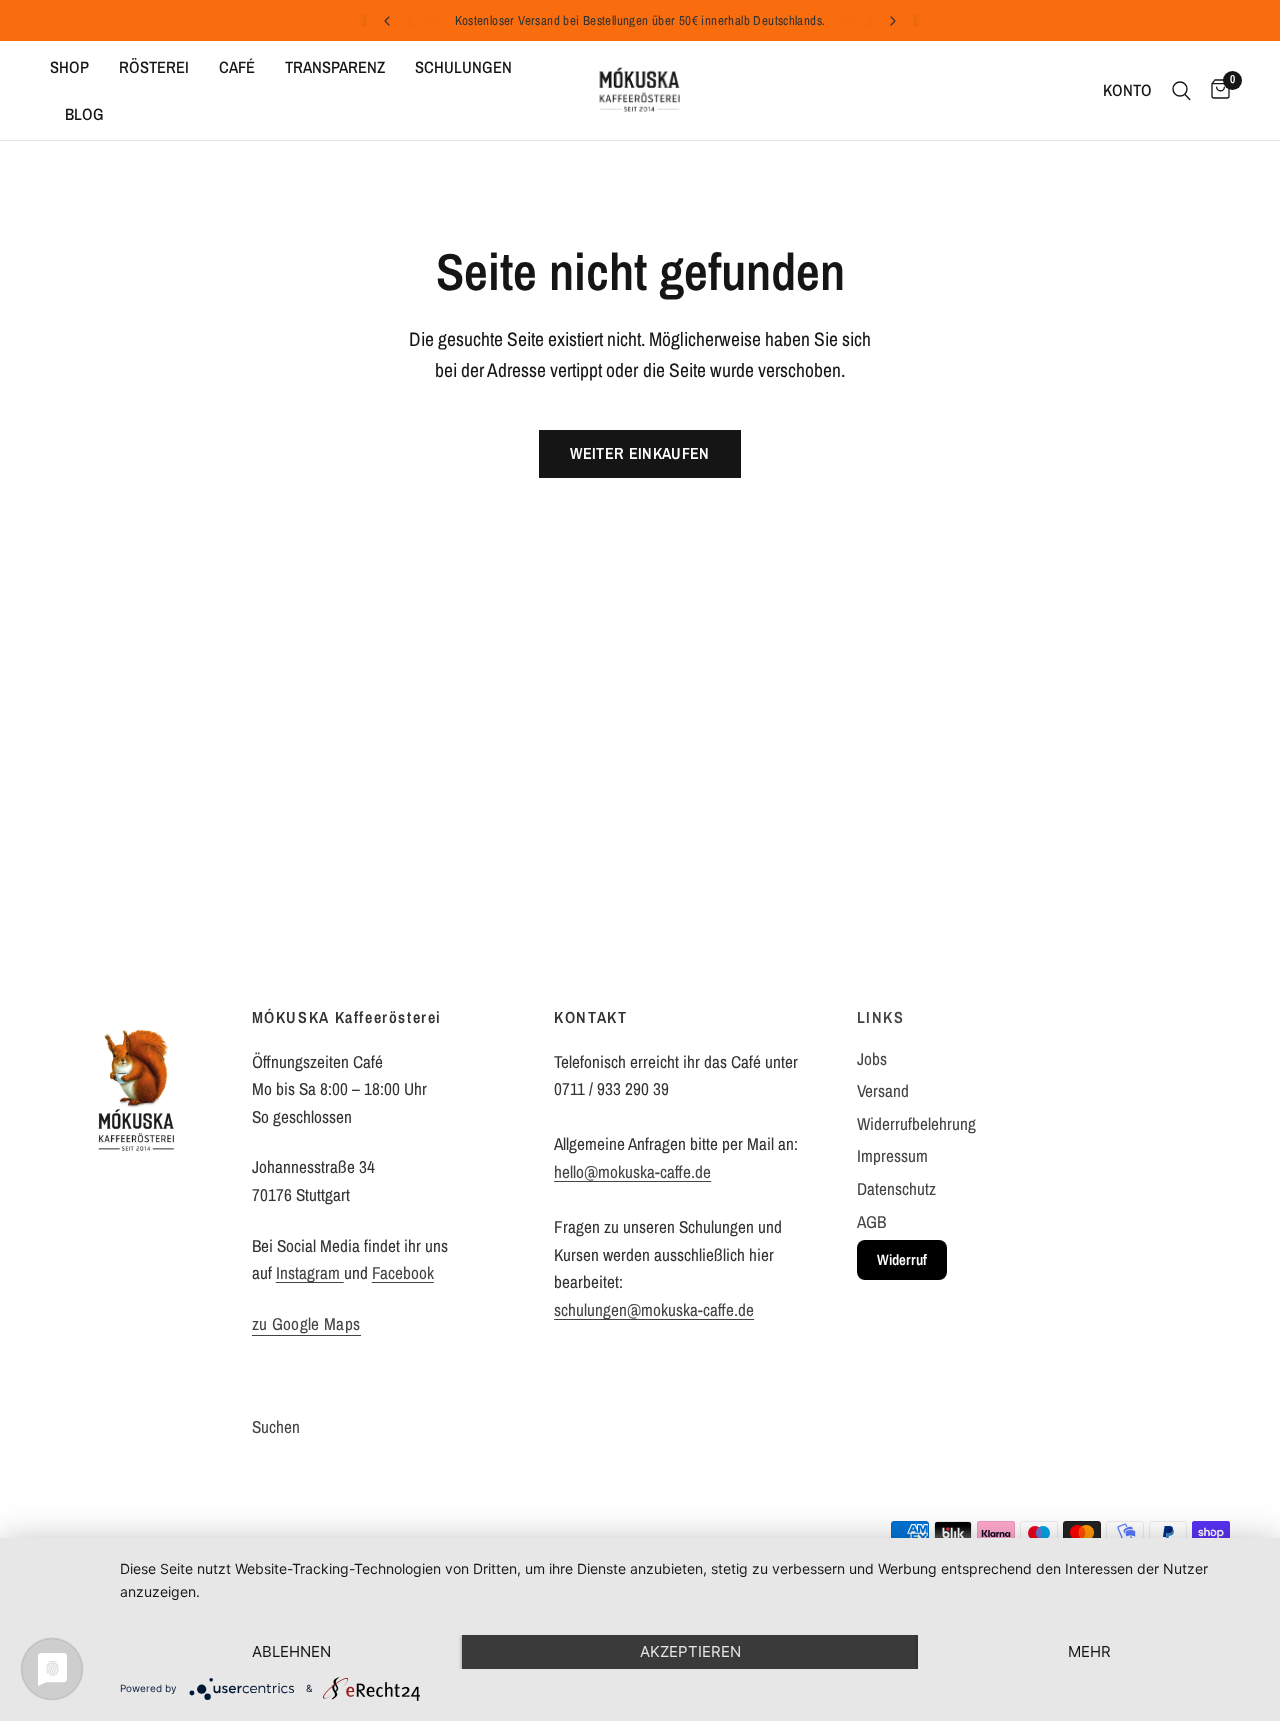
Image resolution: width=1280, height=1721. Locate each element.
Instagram (310, 1272)
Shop (69, 67)
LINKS (881, 1017)
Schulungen (463, 67)
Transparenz (335, 67)
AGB (871, 1221)
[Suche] (1181, 90)
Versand (883, 1090)
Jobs (872, 1058)
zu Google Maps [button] (306, 1324)
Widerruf (902, 1259)
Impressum (892, 1155)
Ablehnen (291, 1651)
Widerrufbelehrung (916, 1123)
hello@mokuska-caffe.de (632, 1171)
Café (237, 67)
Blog (84, 114)
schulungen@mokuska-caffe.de (654, 1309)
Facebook (403, 1272)
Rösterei (154, 67)
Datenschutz (896, 1188)
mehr (1089, 1651)
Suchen (276, 1426)
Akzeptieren (690, 1651)
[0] (1215, 90)
